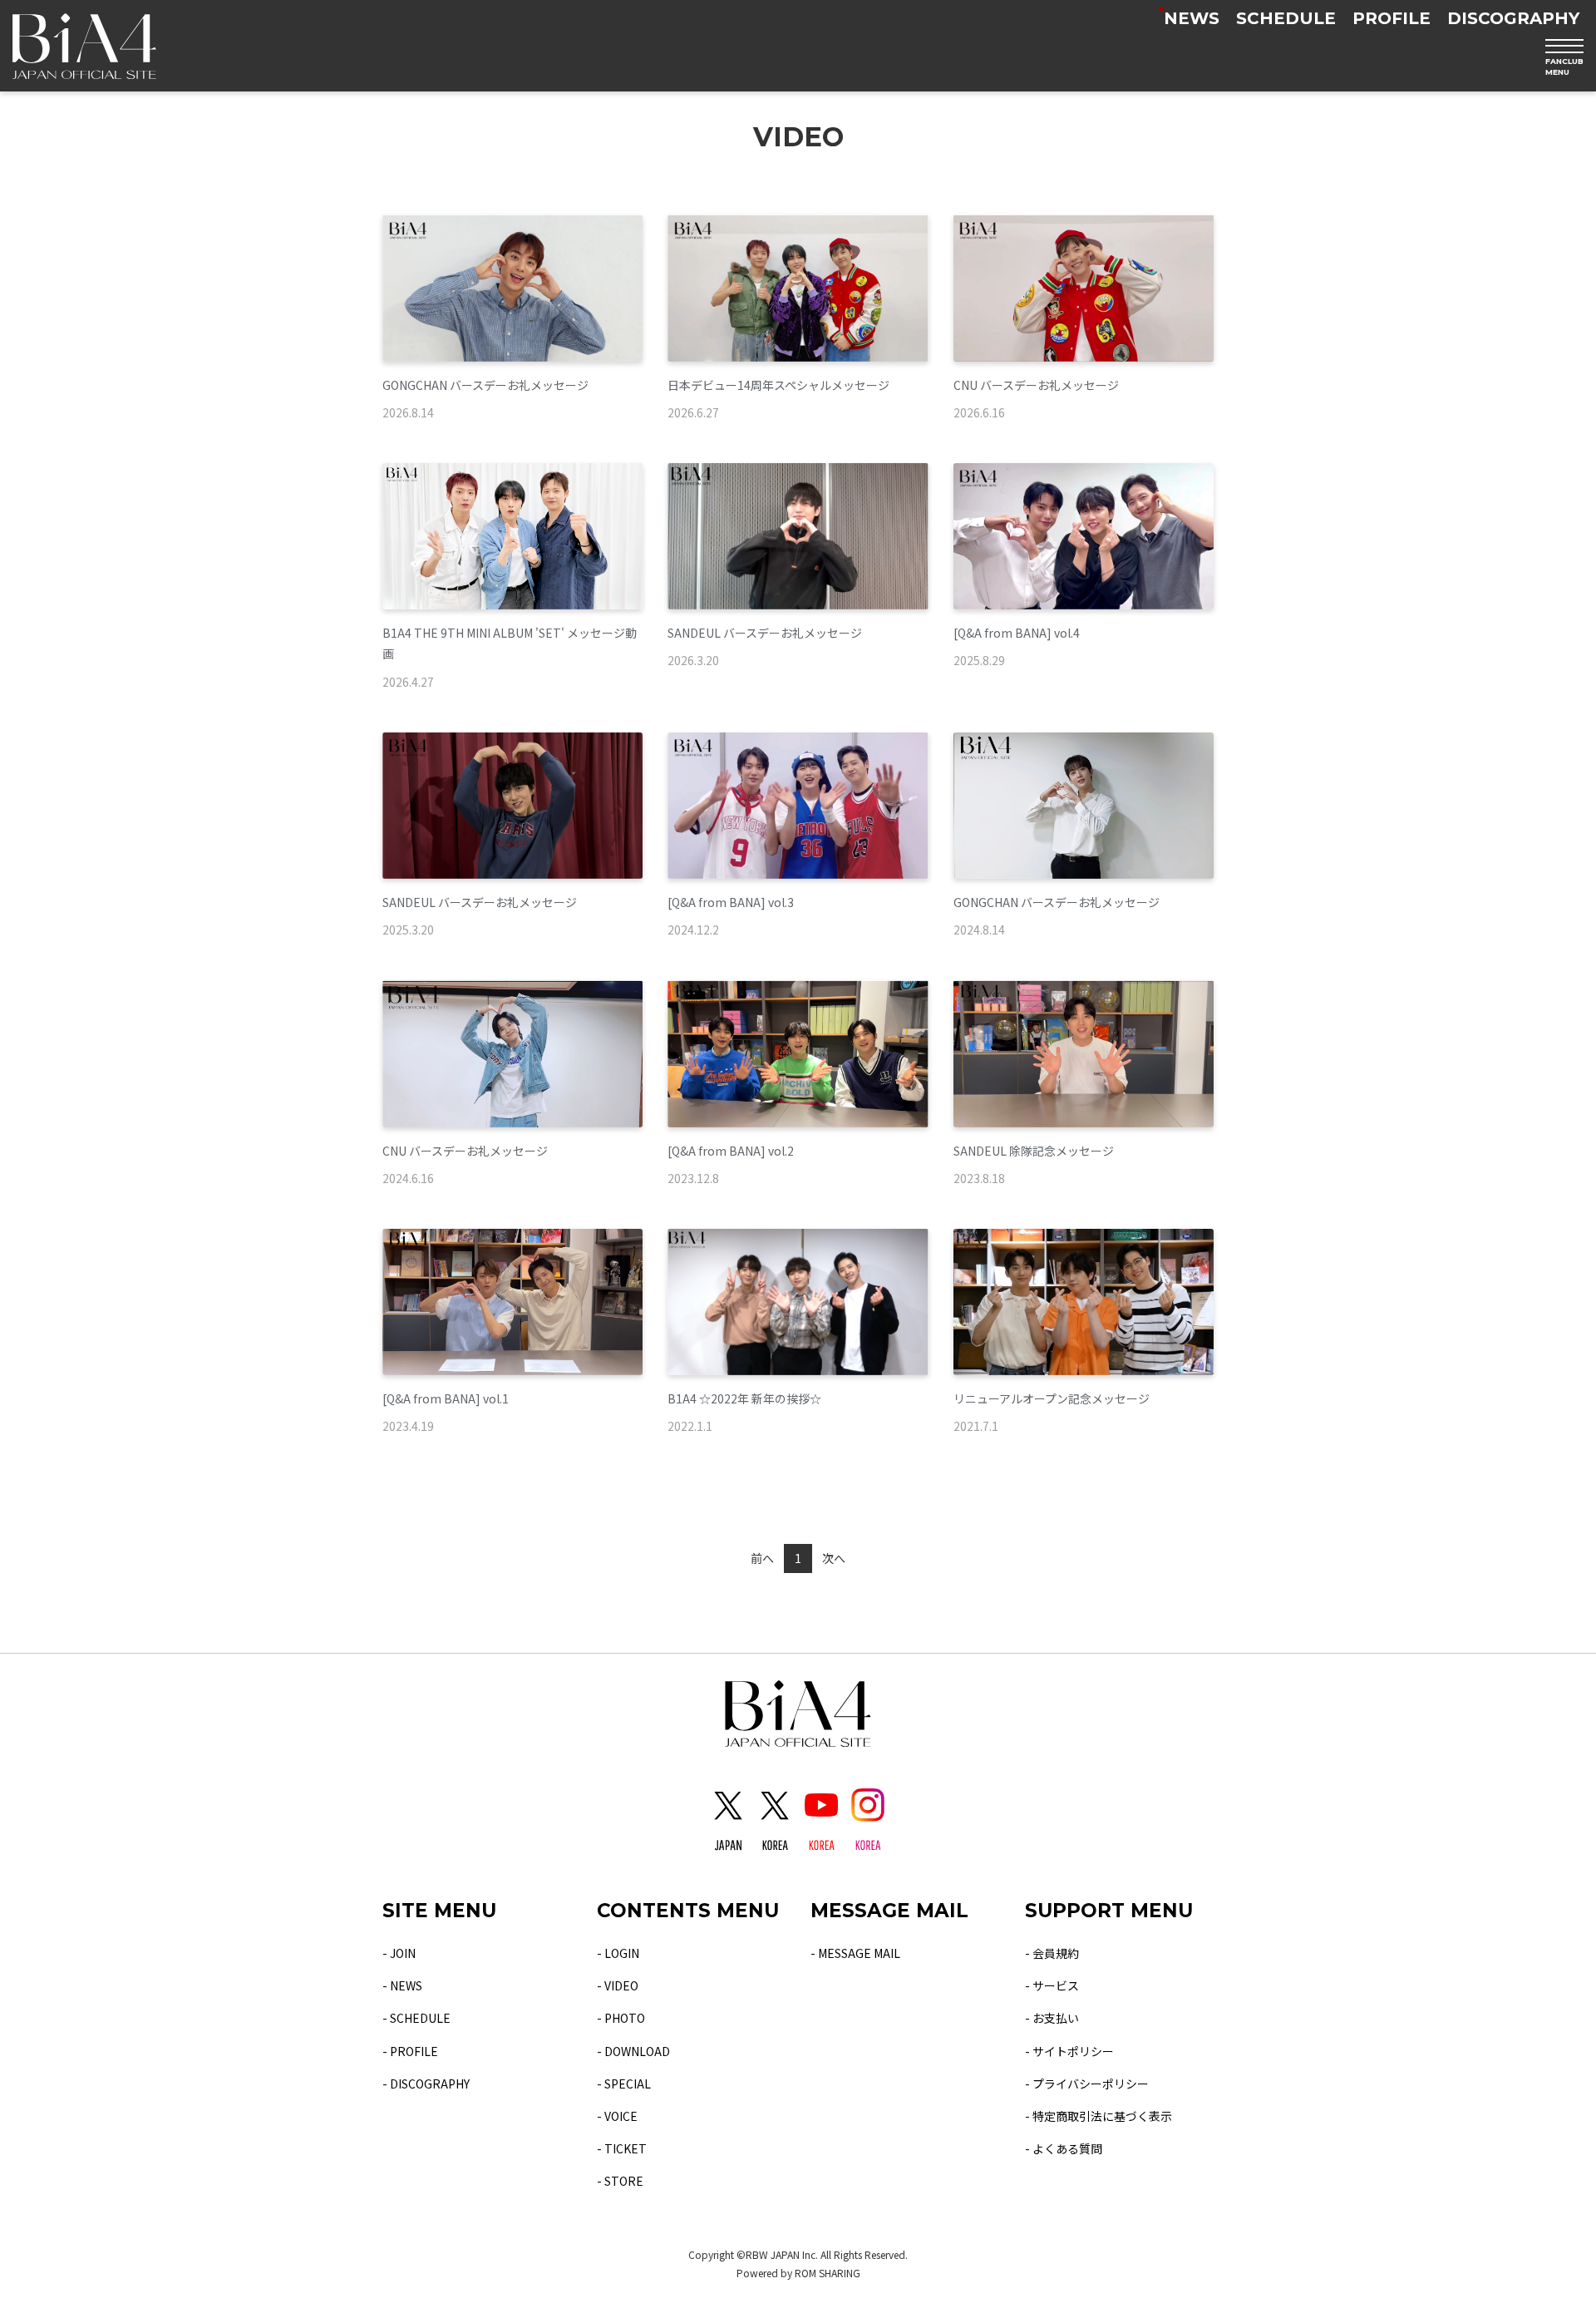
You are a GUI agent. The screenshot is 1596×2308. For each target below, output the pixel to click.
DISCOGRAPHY (1513, 18)
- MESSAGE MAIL (855, 1953)
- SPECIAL (624, 2084)
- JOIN (399, 1953)
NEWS (1192, 18)
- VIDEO (618, 1985)
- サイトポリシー (1069, 2051)
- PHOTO (621, 2018)
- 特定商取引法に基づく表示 (1098, 2116)
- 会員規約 (1052, 1953)
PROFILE (1392, 18)
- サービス (1052, 1985)
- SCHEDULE (416, 2018)
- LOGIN (618, 1953)
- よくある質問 (1064, 2148)
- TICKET (622, 2148)
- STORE (620, 2181)
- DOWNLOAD (633, 2051)
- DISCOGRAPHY (426, 2084)
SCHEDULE (1286, 18)
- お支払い (1052, 2018)
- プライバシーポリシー (1087, 2084)
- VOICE (617, 2116)
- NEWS (402, 1985)
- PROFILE (410, 2051)
